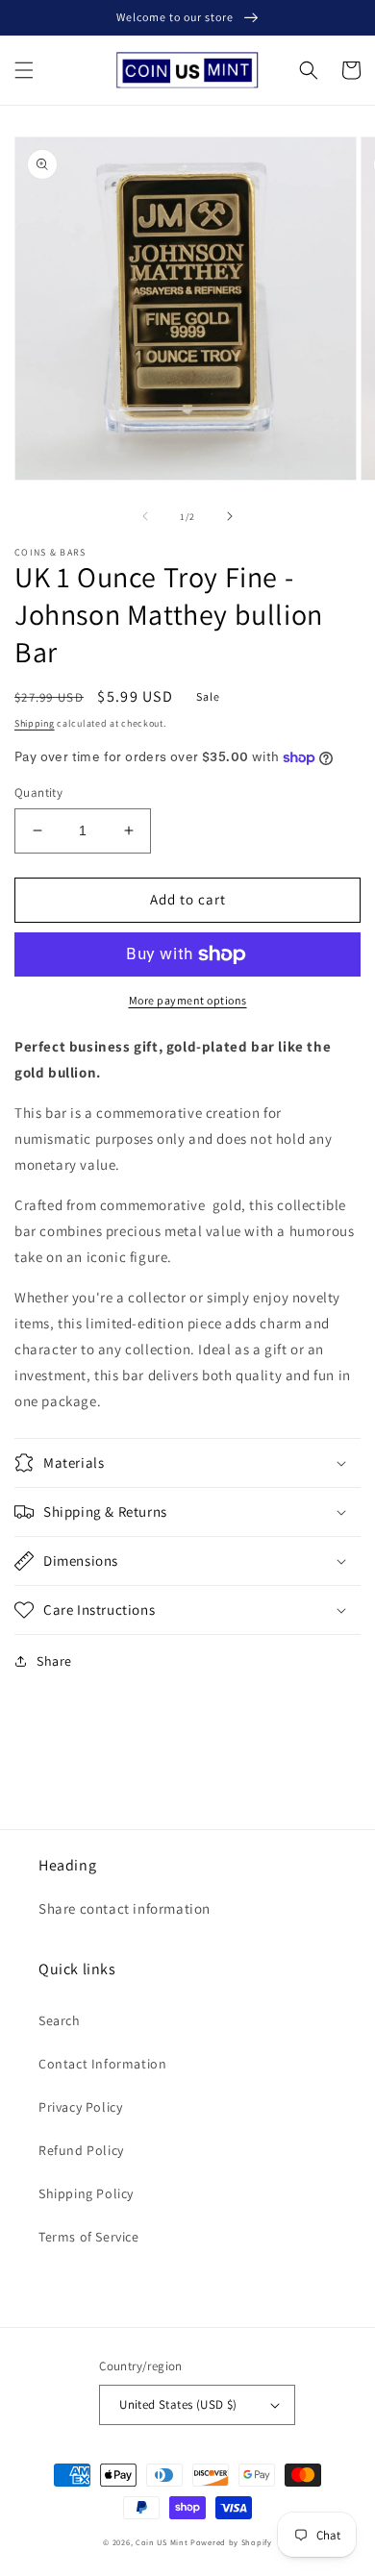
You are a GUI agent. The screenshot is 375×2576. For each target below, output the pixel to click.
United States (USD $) (178, 2404)
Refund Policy (81, 2150)
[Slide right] (230, 516)
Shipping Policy (86, 2193)
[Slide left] (145, 516)
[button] (24, 70)
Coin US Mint (162, 2542)
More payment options (188, 1000)
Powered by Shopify (231, 2542)
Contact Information (102, 2064)
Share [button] (54, 1661)
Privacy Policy (80, 2107)
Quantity (38, 793)
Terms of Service (89, 2237)
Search (60, 2020)
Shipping (35, 723)
